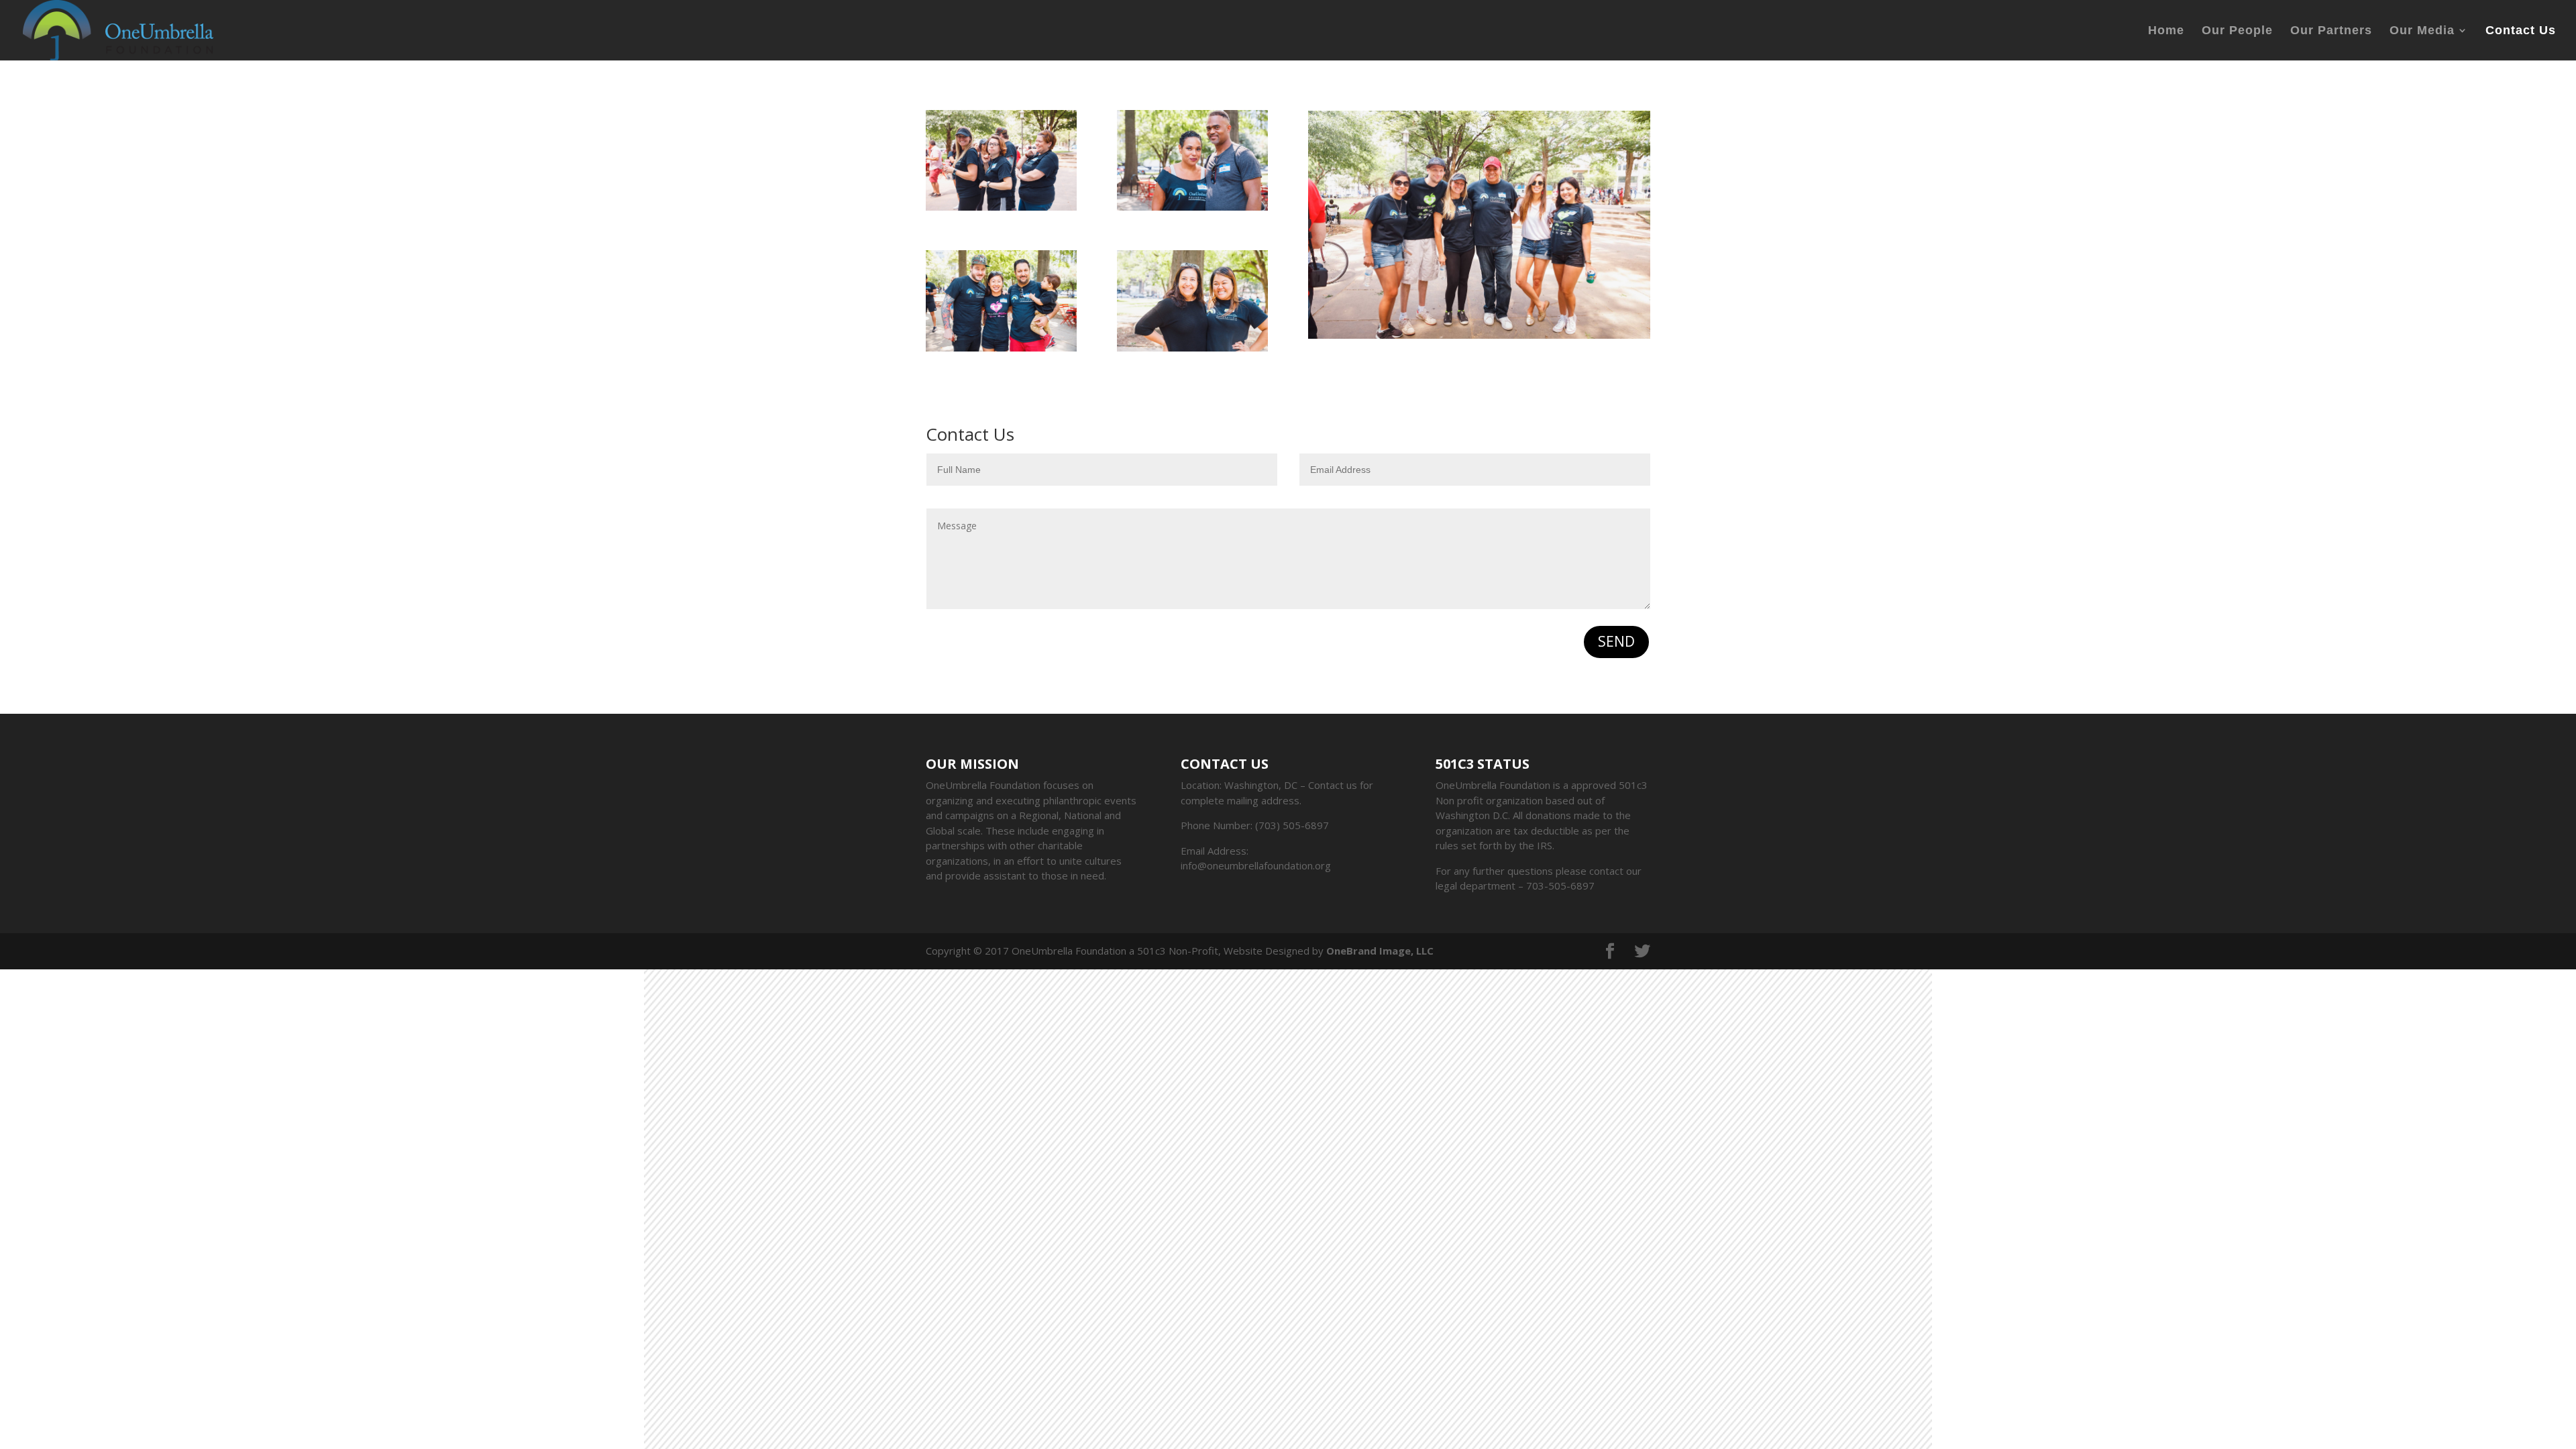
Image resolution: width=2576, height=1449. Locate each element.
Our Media (2422, 31)
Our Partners (2331, 31)
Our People (2237, 31)
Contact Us (2521, 31)
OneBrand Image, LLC (1380, 951)
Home (2166, 31)
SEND (1616, 641)
